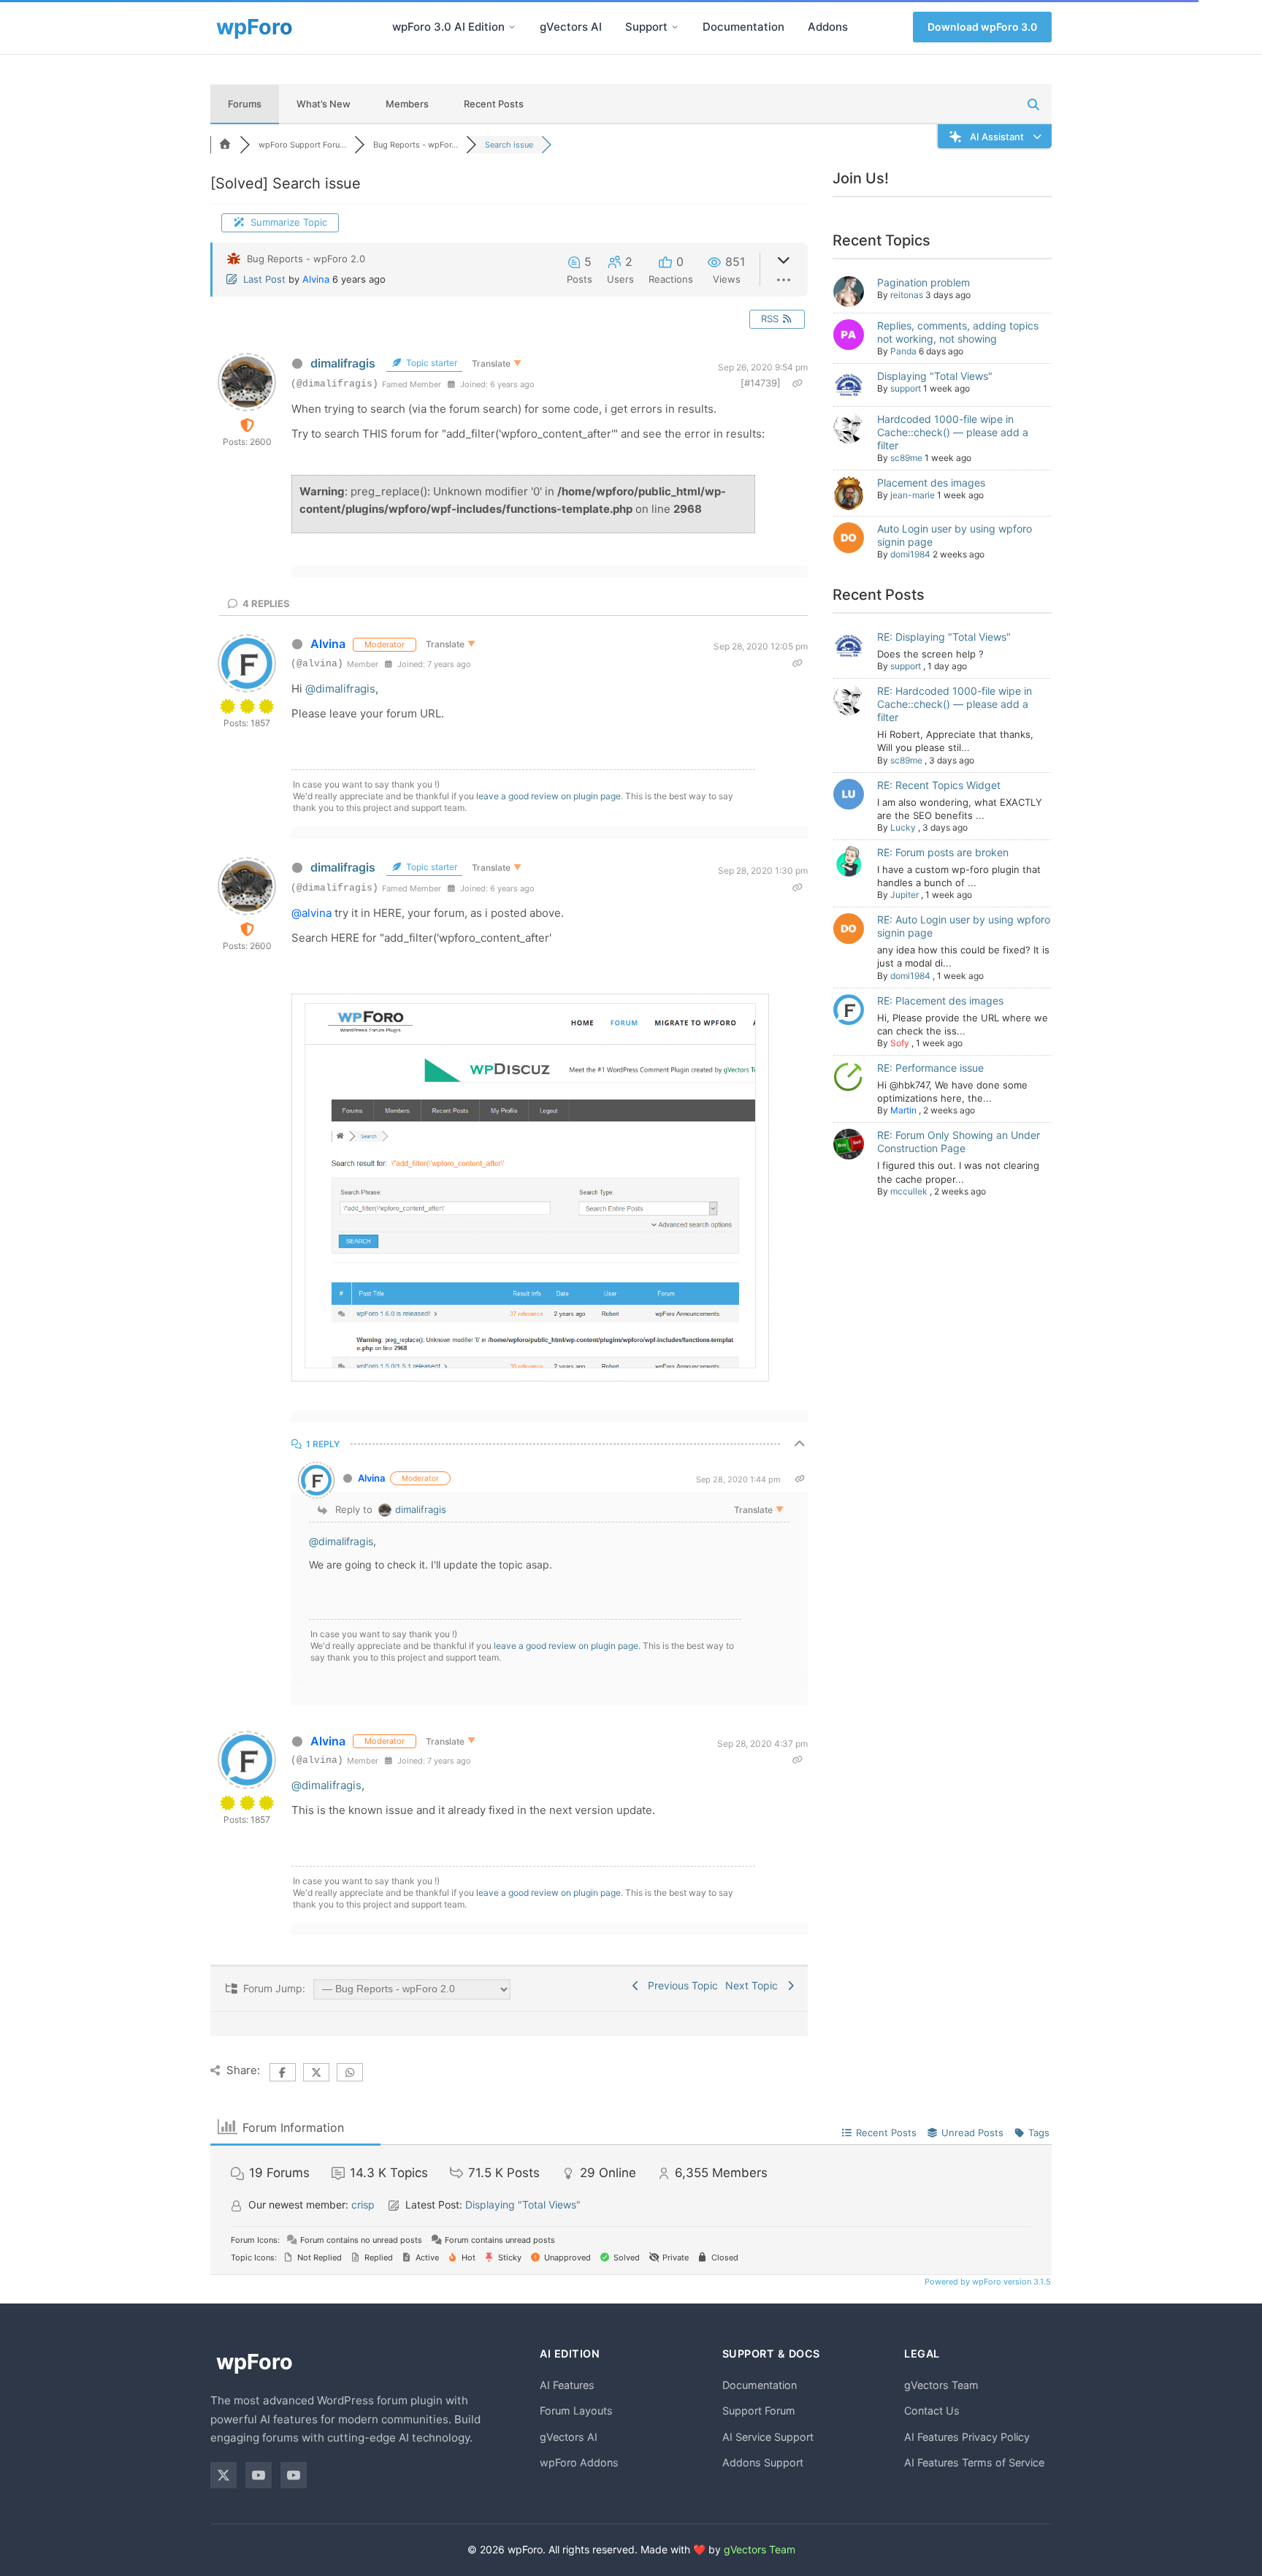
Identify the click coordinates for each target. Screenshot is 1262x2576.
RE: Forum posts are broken (943, 852)
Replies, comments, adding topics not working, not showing (958, 332)
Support (646, 27)
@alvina (311, 913)
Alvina (316, 279)
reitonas (907, 295)
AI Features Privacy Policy (967, 2437)
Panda (903, 351)
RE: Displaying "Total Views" (944, 637)
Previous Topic (680, 1985)
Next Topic (754, 1985)
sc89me (906, 458)
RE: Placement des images (940, 1001)
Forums (245, 104)
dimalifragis (343, 363)
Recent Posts (494, 104)
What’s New (324, 104)
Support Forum (759, 2411)
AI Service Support (768, 2437)
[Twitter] (223, 2475)
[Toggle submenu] (512, 27)
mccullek (909, 1191)
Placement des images (931, 483)
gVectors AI (571, 27)
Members (407, 104)
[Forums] (225, 145)
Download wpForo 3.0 (982, 27)
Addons (828, 27)
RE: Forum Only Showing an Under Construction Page (959, 1142)
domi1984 (910, 554)
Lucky (903, 827)
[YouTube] (259, 2475)
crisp (363, 2205)
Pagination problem (923, 282)
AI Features (567, 2385)
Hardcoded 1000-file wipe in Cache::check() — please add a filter (953, 432)
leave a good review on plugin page (548, 796)
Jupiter (905, 895)
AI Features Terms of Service (974, 2462)
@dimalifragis (340, 689)
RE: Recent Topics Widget (939, 785)
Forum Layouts (576, 2411)
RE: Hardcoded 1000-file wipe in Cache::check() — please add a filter (955, 704)
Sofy (900, 1043)
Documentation (743, 27)
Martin (903, 1110)
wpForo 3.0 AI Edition (448, 27)
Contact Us (932, 2411)
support (906, 388)
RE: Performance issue (930, 1068)
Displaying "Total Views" (935, 376)
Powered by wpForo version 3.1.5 (987, 2282)
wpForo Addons (579, 2462)
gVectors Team (941, 2385)
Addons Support (763, 2462)
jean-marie (913, 495)
